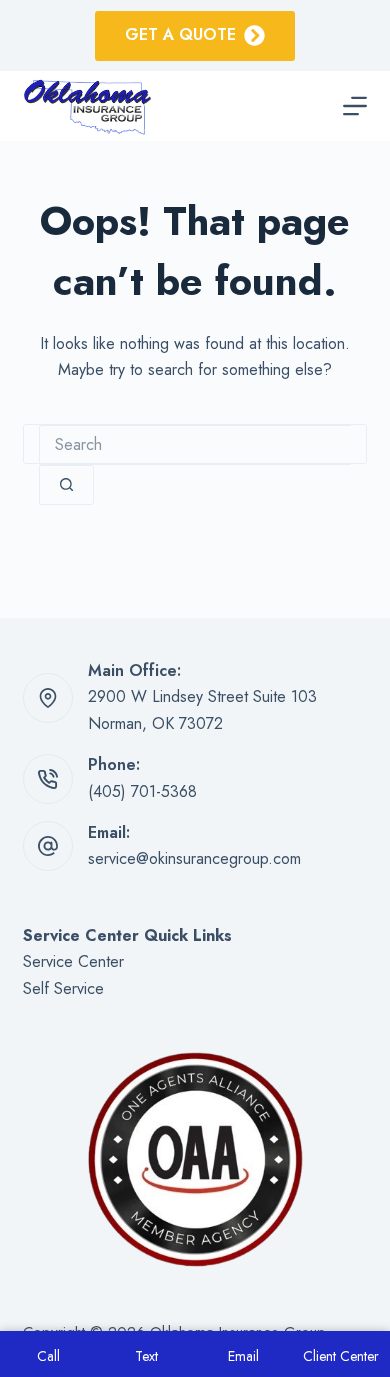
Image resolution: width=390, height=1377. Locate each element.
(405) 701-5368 (142, 791)
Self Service (63, 988)
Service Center (73, 961)
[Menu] (355, 106)
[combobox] (194, 445)
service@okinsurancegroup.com (194, 858)
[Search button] (66, 485)
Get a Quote (180, 34)
